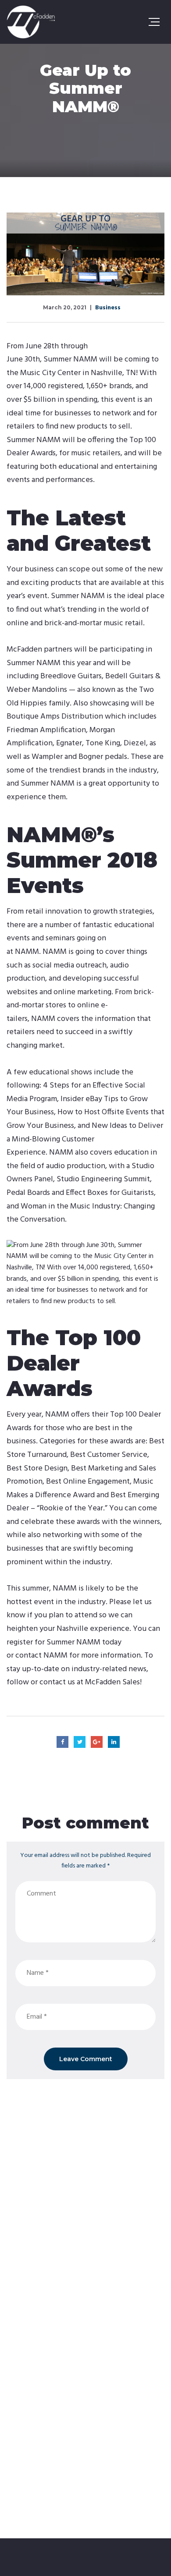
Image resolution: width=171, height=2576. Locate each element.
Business (108, 308)
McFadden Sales (112, 1682)
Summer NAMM (70, 360)
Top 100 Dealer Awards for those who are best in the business (84, 1428)
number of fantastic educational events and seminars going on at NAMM (80, 939)
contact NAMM (41, 1656)
